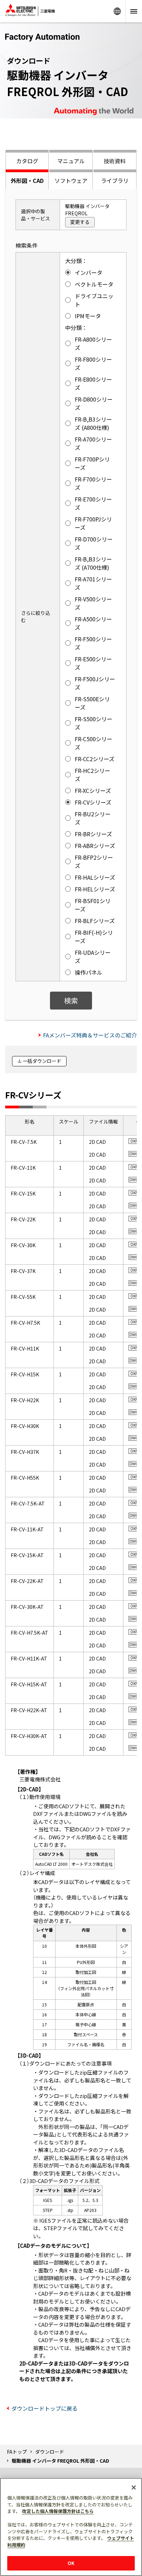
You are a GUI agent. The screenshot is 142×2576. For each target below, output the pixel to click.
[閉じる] (134, 2487)
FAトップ (17, 2452)
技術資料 (115, 161)
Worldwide (117, 11)
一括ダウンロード (42, 1061)
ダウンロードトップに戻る (44, 2408)
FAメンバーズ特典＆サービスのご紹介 (90, 1035)
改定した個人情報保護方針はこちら (58, 2511)
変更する (80, 222)
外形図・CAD (27, 180)
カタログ (27, 161)
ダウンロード (50, 2452)
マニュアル (71, 161)
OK (71, 2563)
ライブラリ (115, 180)
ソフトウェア (71, 180)
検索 (71, 1000)
